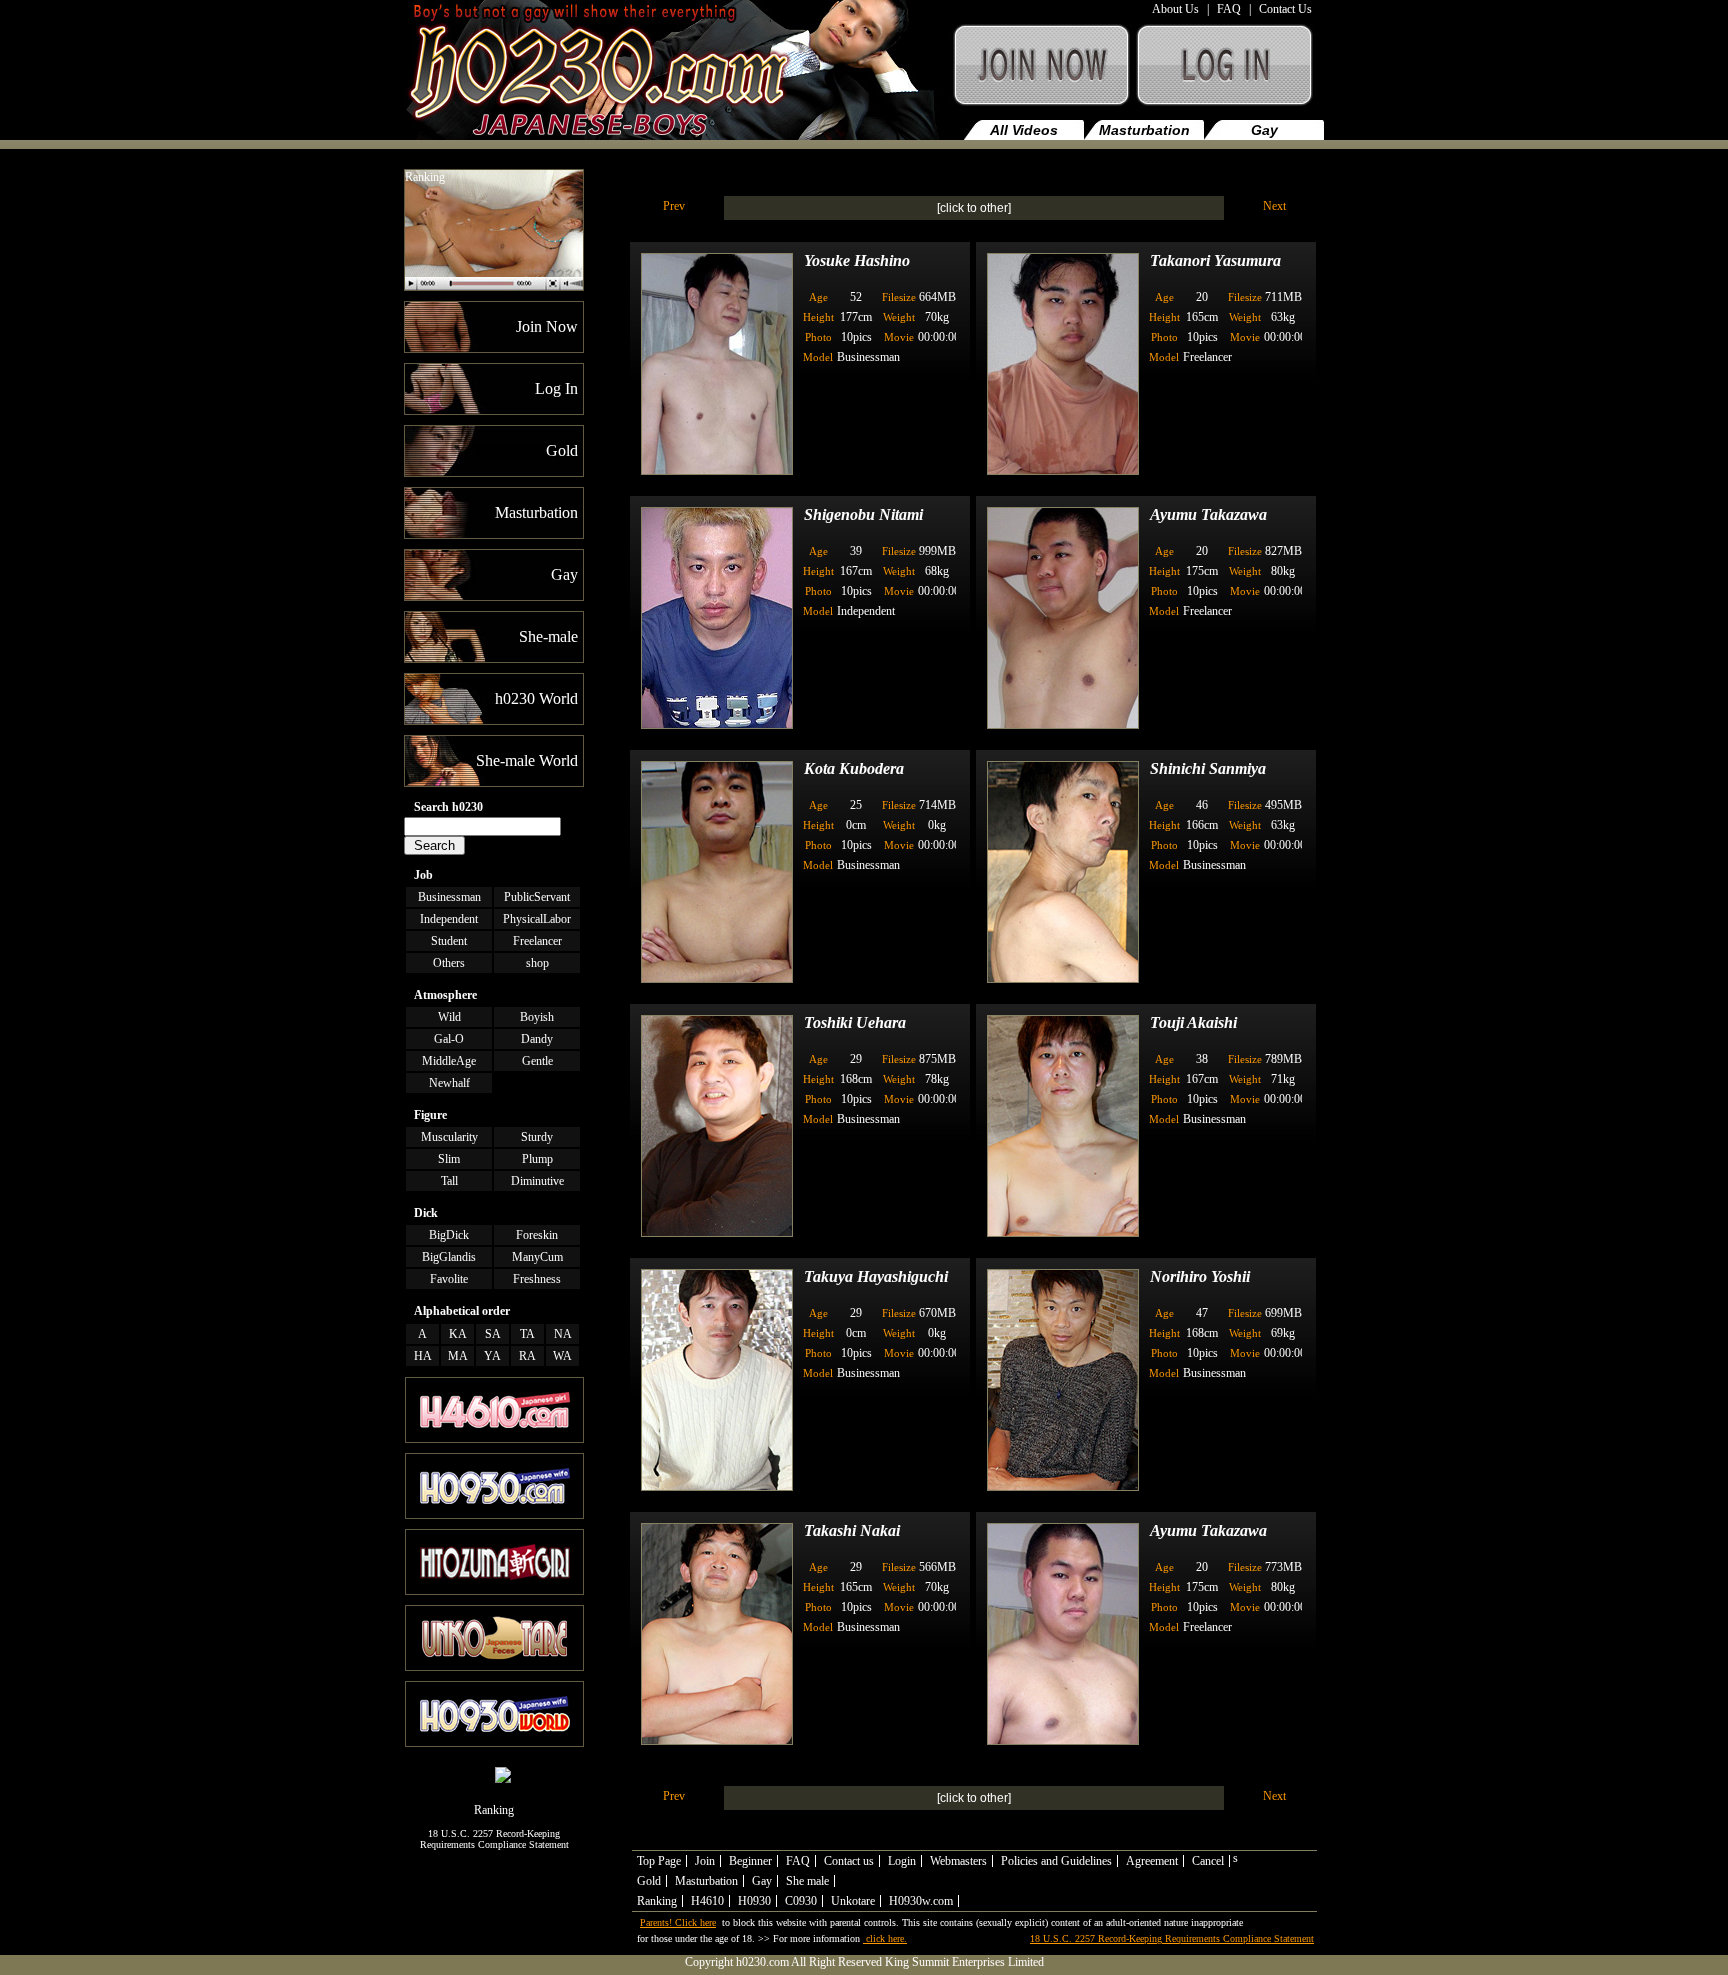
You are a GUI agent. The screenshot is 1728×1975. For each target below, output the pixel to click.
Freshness (537, 1279)
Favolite (449, 1279)
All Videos (1024, 130)
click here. (885, 1938)
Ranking (425, 177)
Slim (449, 1159)
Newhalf (449, 1083)
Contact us (849, 1861)
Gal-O (449, 1039)
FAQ (1229, 9)
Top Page (659, 1861)
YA (492, 1356)
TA (527, 1334)
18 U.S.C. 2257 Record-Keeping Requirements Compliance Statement (494, 1839)
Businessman (449, 897)
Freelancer (537, 941)
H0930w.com (921, 1901)
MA (458, 1356)
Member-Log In (1228, 74)
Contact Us (1285, 9)
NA (563, 1334)
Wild (449, 1017)
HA (423, 1356)
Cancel (1208, 1861)
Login (902, 1861)
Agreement (1152, 1861)
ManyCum (537, 1257)
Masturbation (1144, 130)
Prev (674, 206)
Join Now (1040, 74)
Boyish (537, 1017)
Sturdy (537, 1137)
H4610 (707, 1901)
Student (449, 941)
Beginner (750, 1861)
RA (527, 1356)
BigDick (449, 1235)
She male (807, 1881)
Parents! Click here (678, 1922)
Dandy (537, 1039)
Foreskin (537, 1235)
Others (449, 963)
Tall (449, 1181)
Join (705, 1861)
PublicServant (537, 897)
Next (1274, 206)
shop (537, 963)
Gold (649, 1881)
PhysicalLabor (537, 919)
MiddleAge (449, 1061)
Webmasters (958, 1861)
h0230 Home (675, 74)
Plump (537, 1159)
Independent (449, 919)
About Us (1175, 9)
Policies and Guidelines (1056, 1861)
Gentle (537, 1061)
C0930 (801, 1901)
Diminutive (537, 1181)
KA (458, 1334)
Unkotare (853, 1901)
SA (493, 1334)
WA (562, 1356)
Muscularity (449, 1137)
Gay (1264, 130)
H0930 (754, 1901)
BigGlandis (449, 1257)
